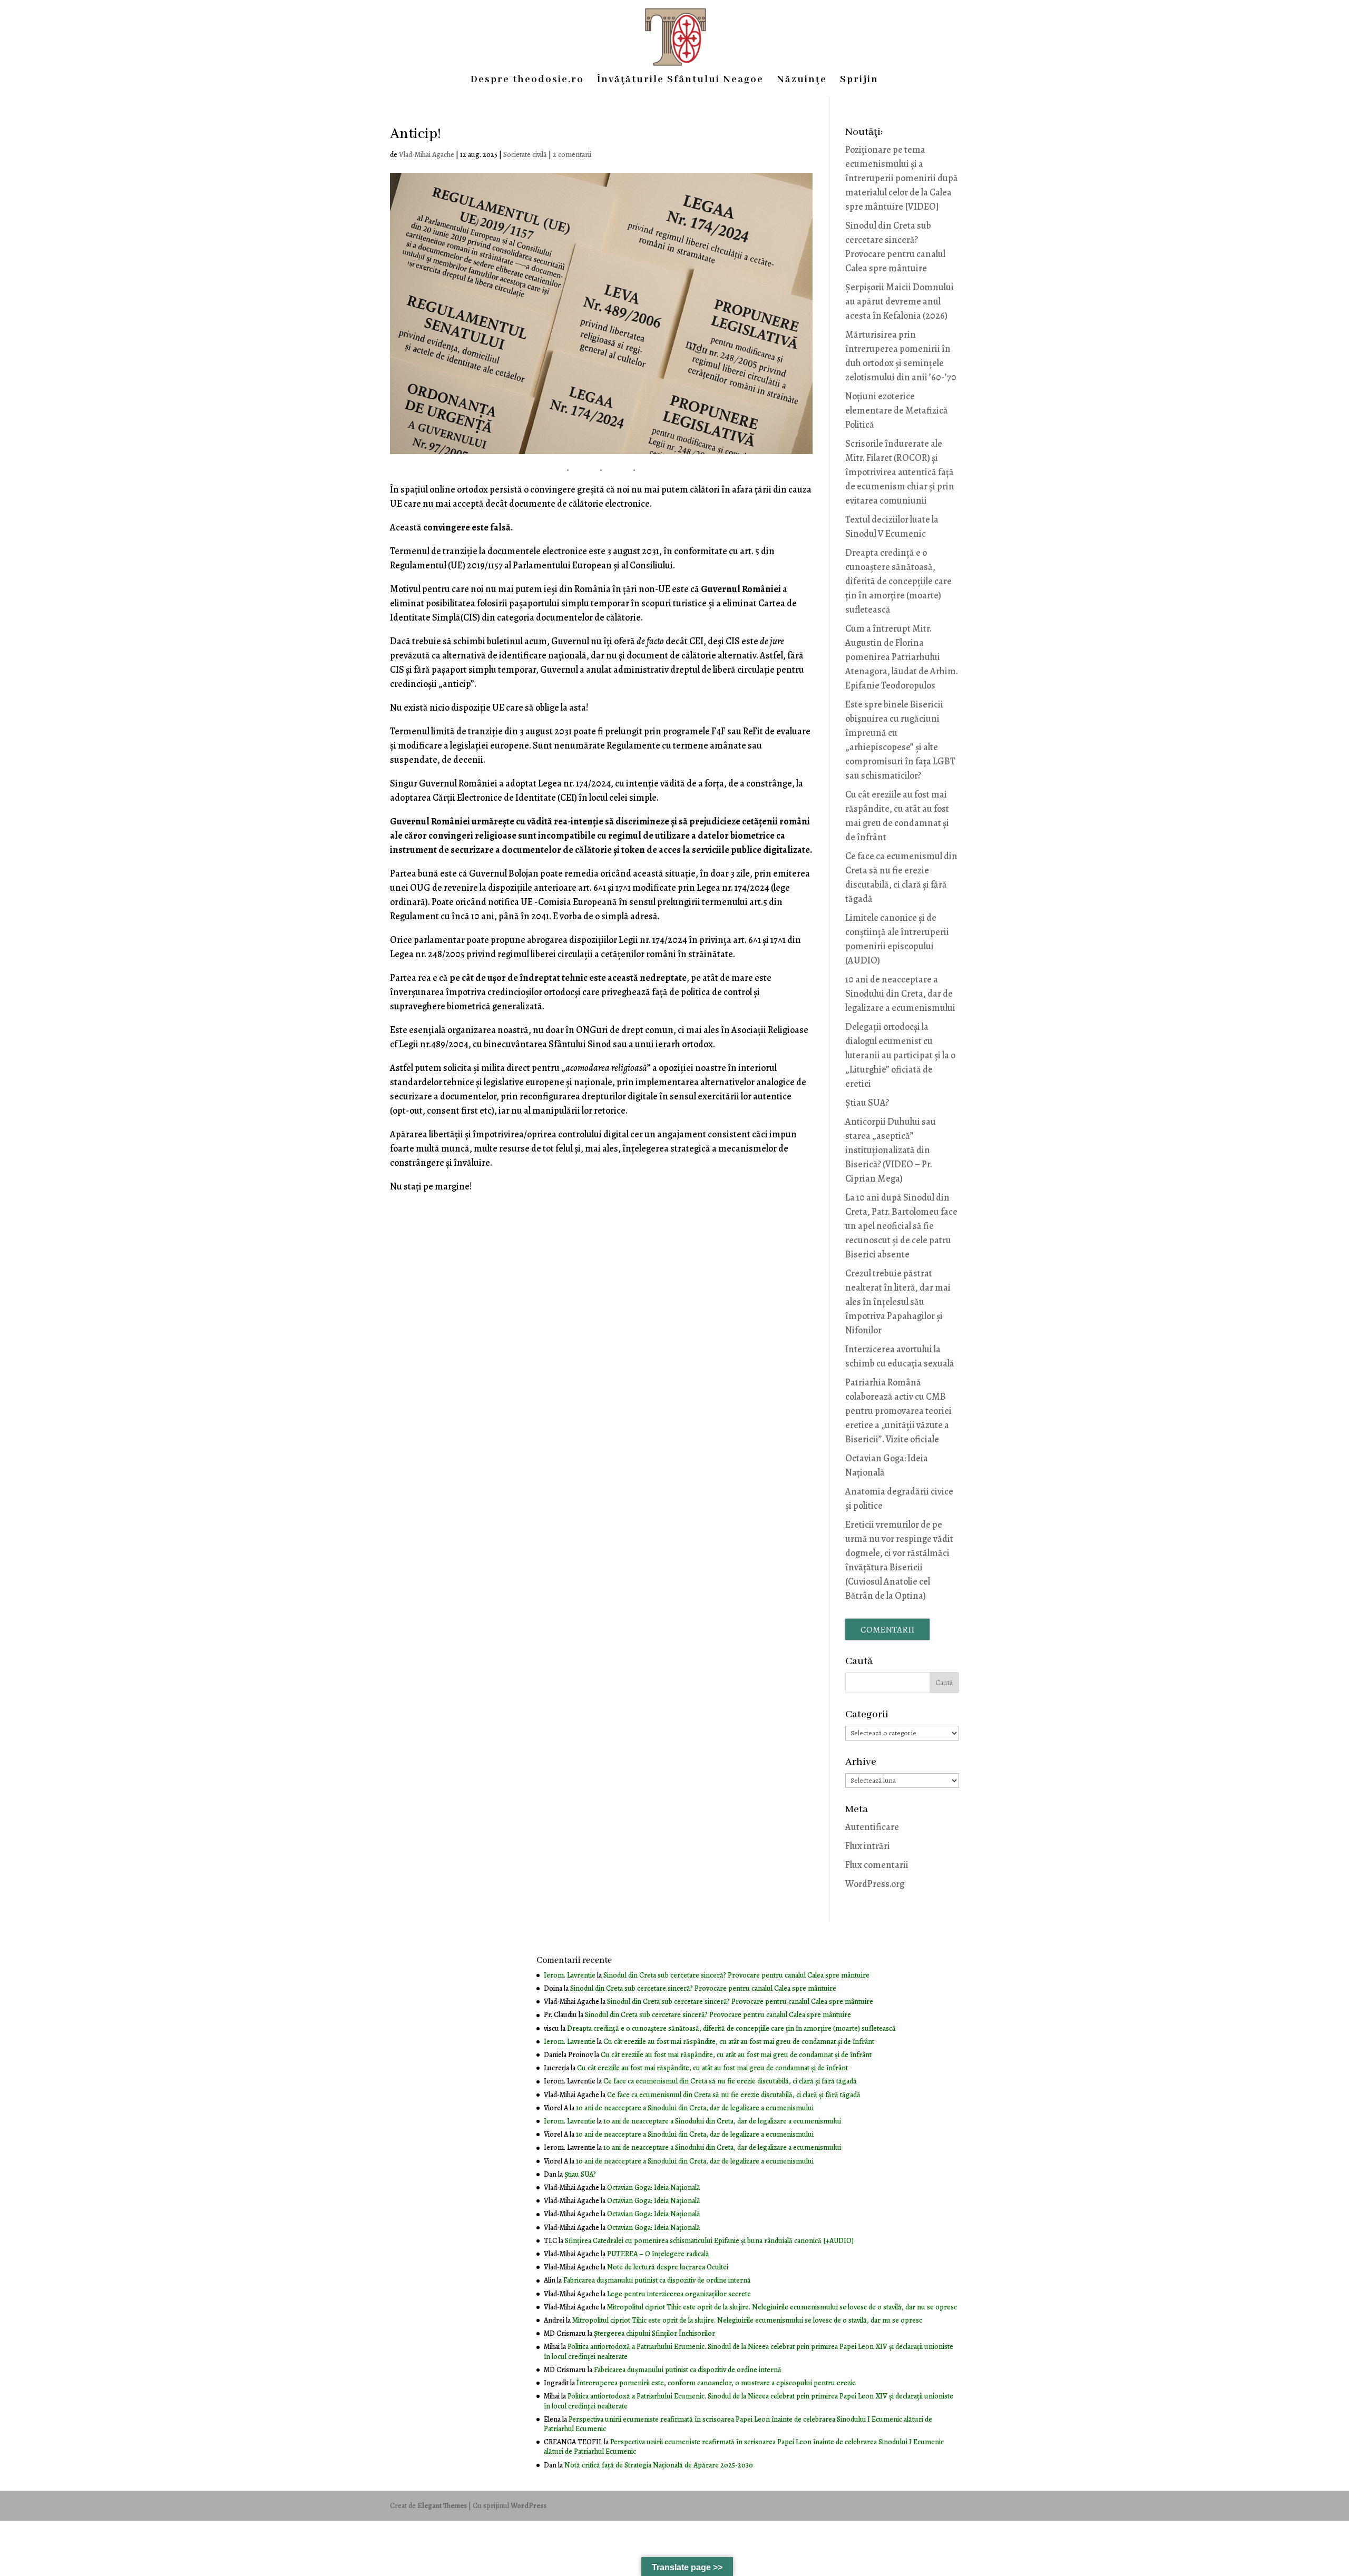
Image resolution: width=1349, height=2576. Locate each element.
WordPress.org (875, 1884)
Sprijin (859, 81)
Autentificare (872, 1827)
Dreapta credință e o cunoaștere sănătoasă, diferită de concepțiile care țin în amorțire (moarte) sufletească (898, 581)
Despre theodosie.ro (527, 81)
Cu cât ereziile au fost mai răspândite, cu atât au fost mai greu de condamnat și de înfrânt (739, 2042)
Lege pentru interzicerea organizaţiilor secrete (679, 2294)
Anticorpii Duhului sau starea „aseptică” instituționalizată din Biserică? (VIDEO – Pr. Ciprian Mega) (891, 1150)
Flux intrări (868, 1846)
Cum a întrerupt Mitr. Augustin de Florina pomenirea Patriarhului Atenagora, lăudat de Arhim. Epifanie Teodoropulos (902, 657)
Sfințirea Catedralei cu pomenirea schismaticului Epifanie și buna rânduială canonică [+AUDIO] (709, 2241)
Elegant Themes (442, 2506)
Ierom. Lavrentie (570, 1975)
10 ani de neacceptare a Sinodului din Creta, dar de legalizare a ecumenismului (900, 994)
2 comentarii (572, 155)
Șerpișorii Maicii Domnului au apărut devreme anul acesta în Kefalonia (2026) (900, 301)
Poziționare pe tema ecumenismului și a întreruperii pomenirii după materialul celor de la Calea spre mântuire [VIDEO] (902, 178)
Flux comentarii (877, 1865)
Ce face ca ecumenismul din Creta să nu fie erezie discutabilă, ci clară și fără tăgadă (730, 2081)
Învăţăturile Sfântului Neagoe (680, 81)
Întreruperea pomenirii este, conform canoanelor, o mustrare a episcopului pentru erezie (716, 2383)
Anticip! (416, 134)
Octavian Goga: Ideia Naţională (654, 2187)
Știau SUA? (867, 1103)
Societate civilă (525, 155)
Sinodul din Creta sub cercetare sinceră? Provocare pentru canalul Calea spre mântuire (736, 1975)
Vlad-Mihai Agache (427, 155)
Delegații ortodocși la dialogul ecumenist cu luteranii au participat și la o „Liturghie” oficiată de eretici (900, 1055)
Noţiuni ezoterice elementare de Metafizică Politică (897, 410)
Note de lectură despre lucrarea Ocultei (668, 2267)
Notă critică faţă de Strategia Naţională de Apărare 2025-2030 (659, 2465)
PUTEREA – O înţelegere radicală (658, 2254)
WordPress (529, 2506)
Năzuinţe (802, 81)
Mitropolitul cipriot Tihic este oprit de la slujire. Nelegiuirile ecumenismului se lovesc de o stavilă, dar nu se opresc (782, 2307)
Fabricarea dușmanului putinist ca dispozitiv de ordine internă (657, 2280)
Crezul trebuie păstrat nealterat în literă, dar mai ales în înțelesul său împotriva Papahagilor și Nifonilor (898, 1302)
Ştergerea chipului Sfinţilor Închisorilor (654, 2333)
